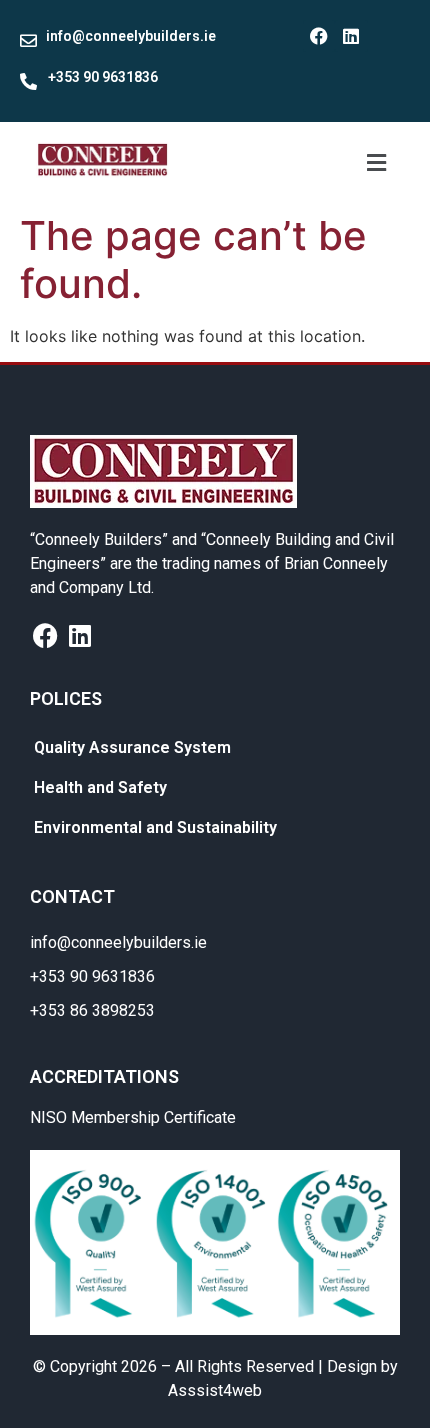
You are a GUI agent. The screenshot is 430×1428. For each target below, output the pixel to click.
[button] (376, 162)
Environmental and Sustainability (155, 827)
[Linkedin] (351, 36)
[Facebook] (319, 36)
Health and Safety (100, 787)
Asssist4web (215, 1390)
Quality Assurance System (132, 747)
